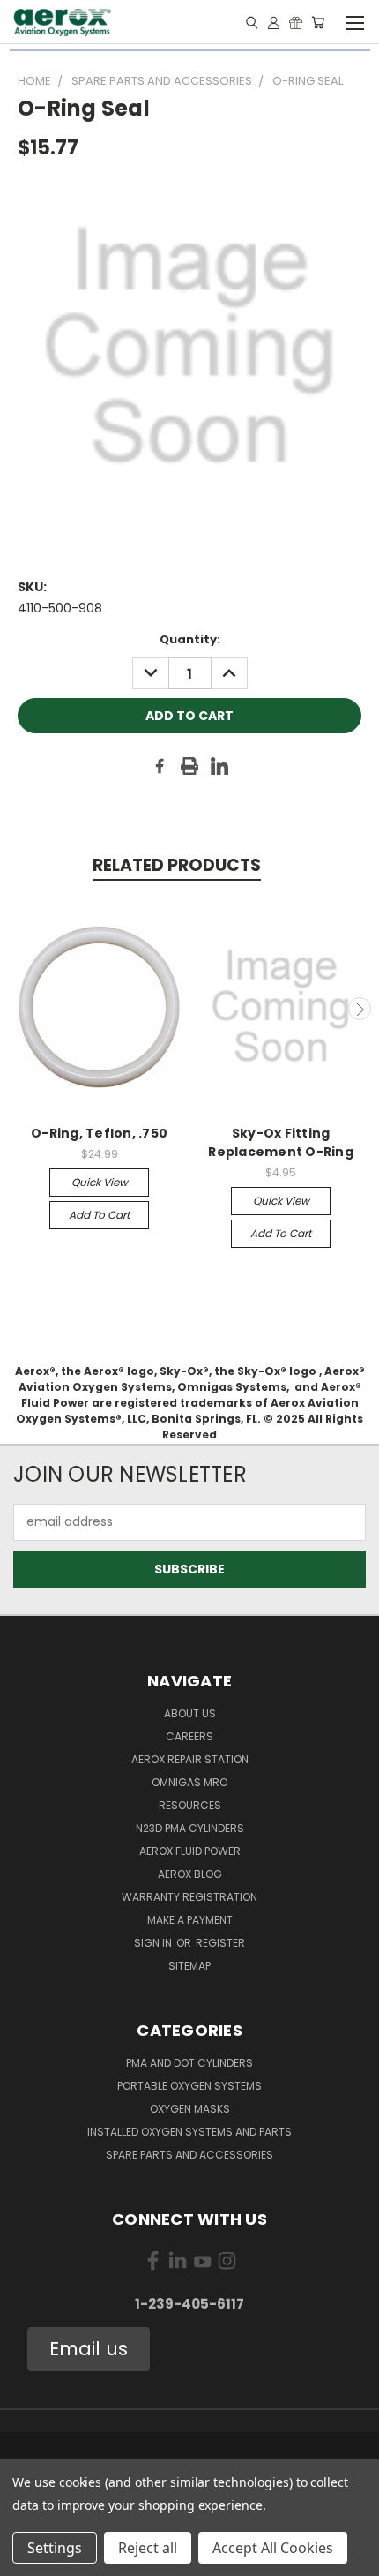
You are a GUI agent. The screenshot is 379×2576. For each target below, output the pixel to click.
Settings (55, 2548)
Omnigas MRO (189, 1782)
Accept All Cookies (273, 2548)
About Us (190, 1713)
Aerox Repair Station (190, 1759)
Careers (189, 1736)
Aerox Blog (190, 1874)
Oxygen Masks (190, 2109)
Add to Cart (99, 1215)
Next (360, 1009)
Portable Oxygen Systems (189, 2086)
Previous (20, 1009)
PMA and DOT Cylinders (189, 2063)
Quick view (100, 1182)
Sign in (154, 1943)
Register (220, 1943)
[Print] (189, 766)
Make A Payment (190, 1920)
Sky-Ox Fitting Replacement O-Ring (281, 1142)
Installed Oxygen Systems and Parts (189, 2132)
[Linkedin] (219, 766)
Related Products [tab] (177, 865)
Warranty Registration (189, 1897)
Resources (190, 1805)
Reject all (148, 2548)
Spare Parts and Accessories (189, 2155)
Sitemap (189, 1966)
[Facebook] (160, 766)
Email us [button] (89, 2349)
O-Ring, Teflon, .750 (99, 1133)
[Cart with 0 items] (318, 22)
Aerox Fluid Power (190, 1851)
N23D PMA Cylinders (190, 1828)
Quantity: (190, 639)
